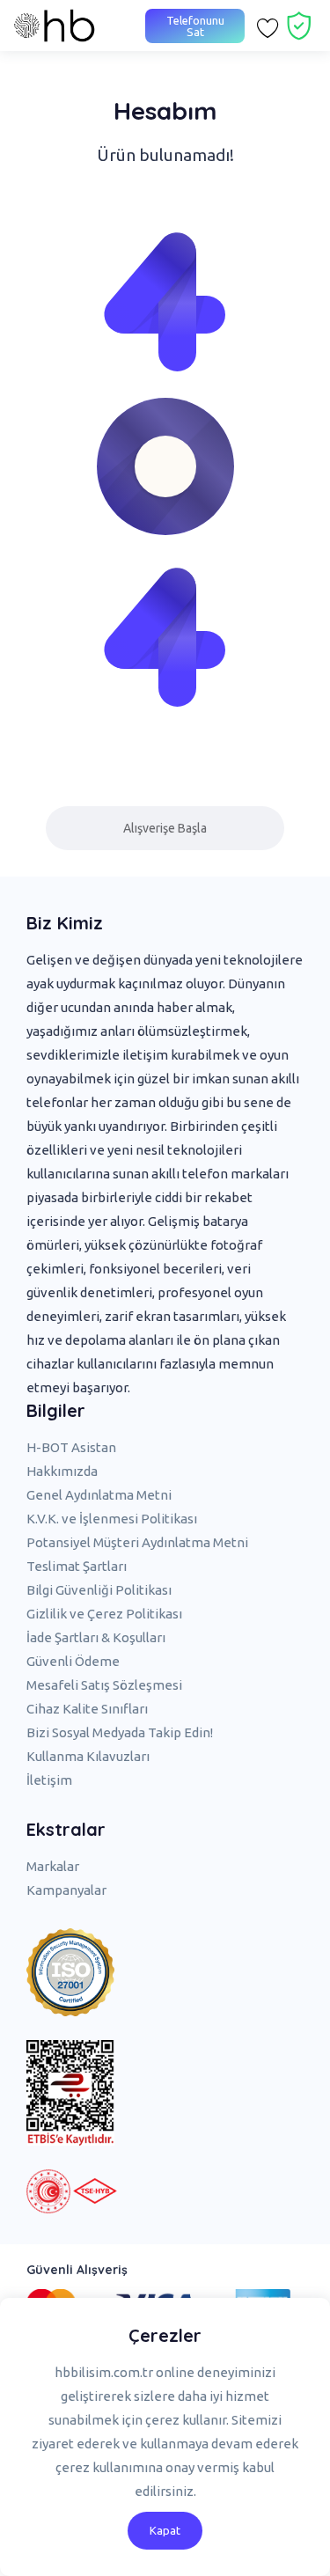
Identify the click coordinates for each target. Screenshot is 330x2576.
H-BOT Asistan (71, 1447)
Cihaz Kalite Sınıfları (87, 1709)
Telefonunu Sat (195, 26)
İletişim (49, 1780)
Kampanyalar (66, 1890)
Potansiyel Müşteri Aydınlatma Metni (137, 1542)
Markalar (53, 1866)
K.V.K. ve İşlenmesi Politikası (112, 1519)
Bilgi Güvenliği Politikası (99, 1590)
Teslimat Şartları (77, 1566)
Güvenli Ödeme (73, 1661)
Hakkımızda (62, 1471)
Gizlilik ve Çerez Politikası (104, 1614)
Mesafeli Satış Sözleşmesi (104, 1685)
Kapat (165, 2530)
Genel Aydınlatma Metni (99, 1495)
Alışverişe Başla (165, 828)
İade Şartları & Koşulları (96, 1637)
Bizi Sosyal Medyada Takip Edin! (120, 1732)
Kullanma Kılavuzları (88, 1756)
